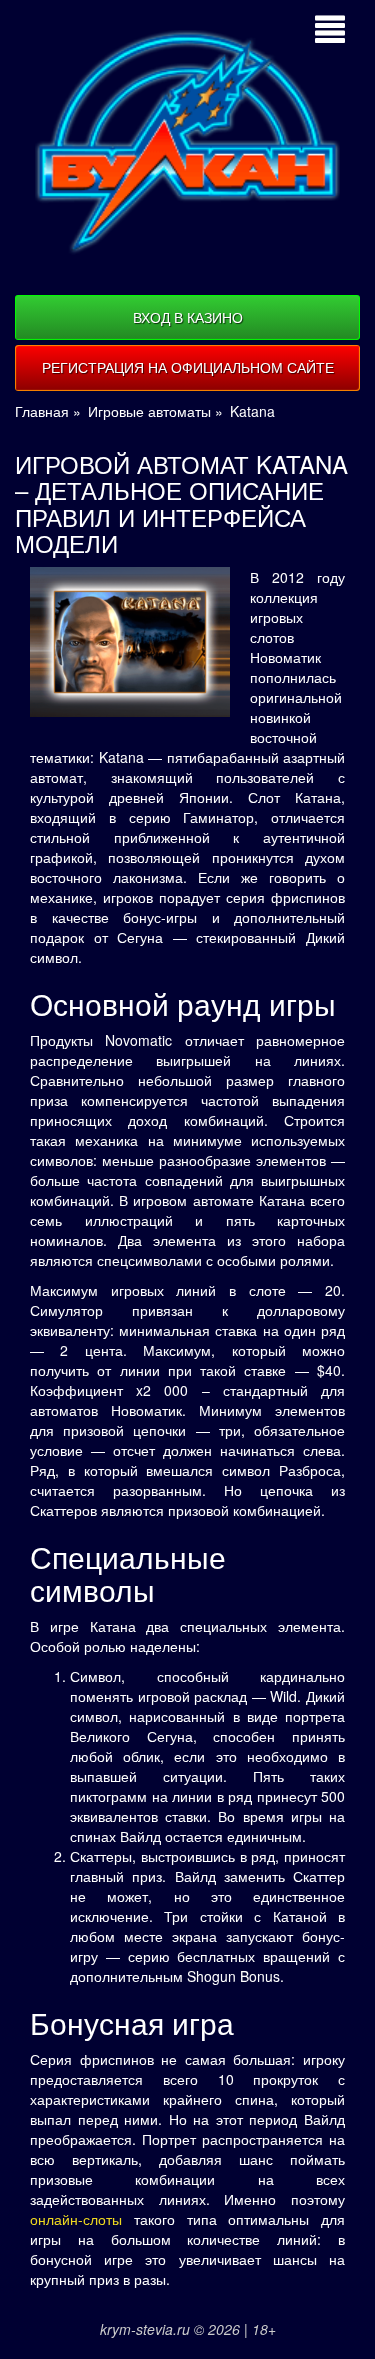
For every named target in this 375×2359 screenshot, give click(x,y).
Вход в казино (188, 317)
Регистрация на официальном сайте (188, 367)
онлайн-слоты (76, 2219)
